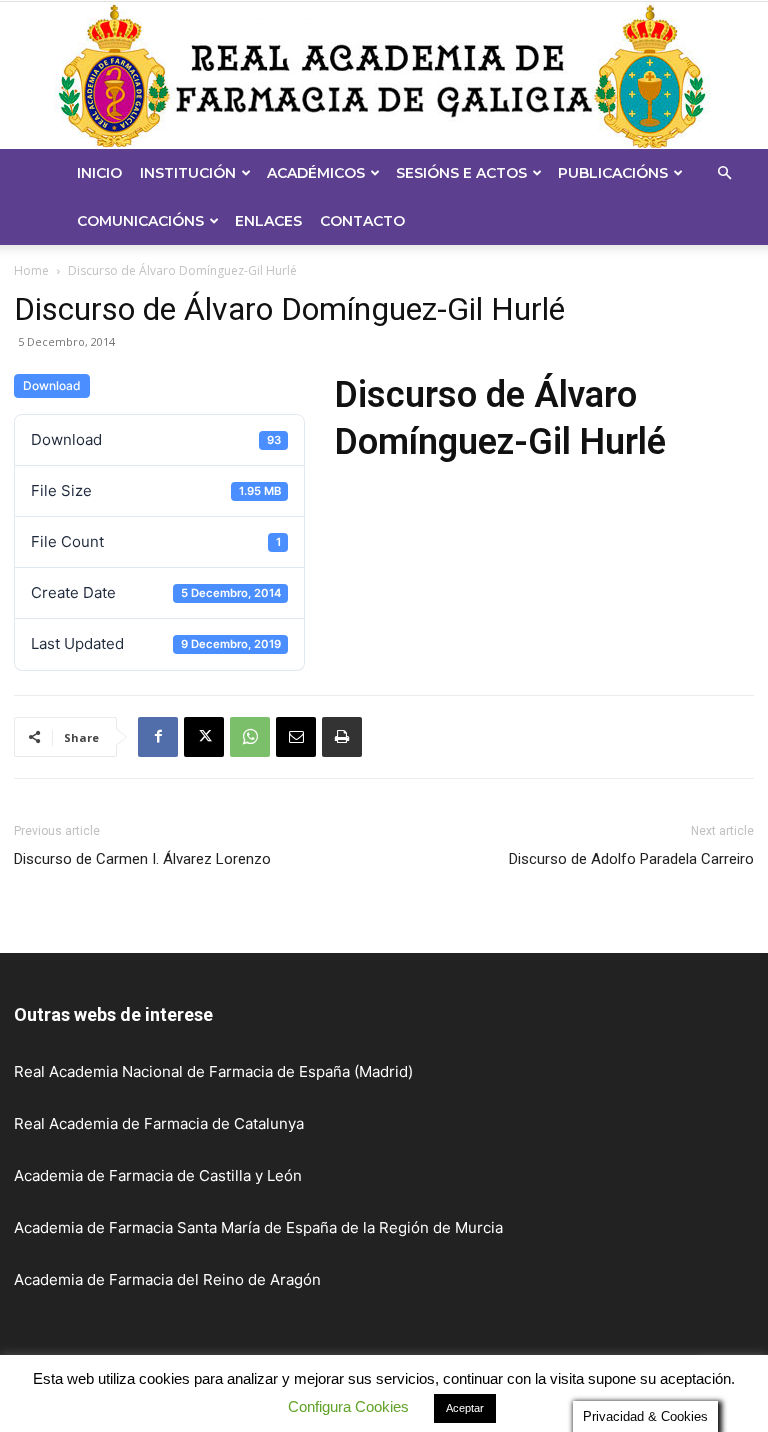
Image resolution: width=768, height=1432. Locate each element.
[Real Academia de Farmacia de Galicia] (384, 75)
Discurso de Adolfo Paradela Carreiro (631, 859)
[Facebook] (158, 737)
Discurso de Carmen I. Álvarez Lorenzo (142, 859)
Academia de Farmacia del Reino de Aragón (167, 1279)
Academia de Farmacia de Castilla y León (158, 1175)
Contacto (362, 221)
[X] (204, 737)
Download (52, 385)
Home (31, 270)
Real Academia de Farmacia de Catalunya (159, 1123)
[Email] (296, 737)
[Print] (342, 737)
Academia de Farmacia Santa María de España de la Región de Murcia (258, 1227)
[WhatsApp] (250, 737)
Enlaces (268, 221)
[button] (724, 173)
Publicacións (613, 173)
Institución (188, 173)
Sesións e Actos (461, 173)
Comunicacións (140, 221)
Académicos (316, 173)
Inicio (99, 173)
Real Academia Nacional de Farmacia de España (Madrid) (213, 1071)
